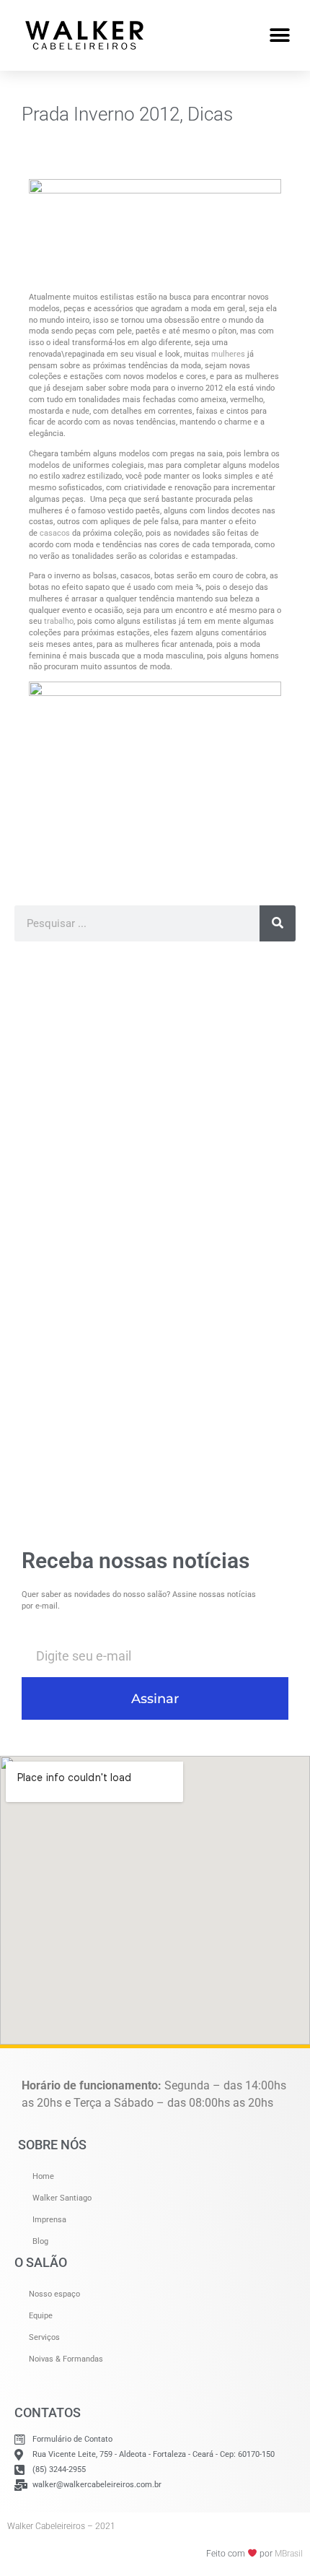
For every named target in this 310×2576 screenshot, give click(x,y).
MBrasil (289, 2554)
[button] (279, 35)
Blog (40, 2241)
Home (43, 2176)
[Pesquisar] (278, 923)
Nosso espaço (54, 2294)
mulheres (228, 354)
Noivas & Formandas (66, 2359)
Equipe (41, 2316)
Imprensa (49, 2220)
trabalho (59, 621)
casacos (55, 533)
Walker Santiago (62, 2198)
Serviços (44, 2337)
